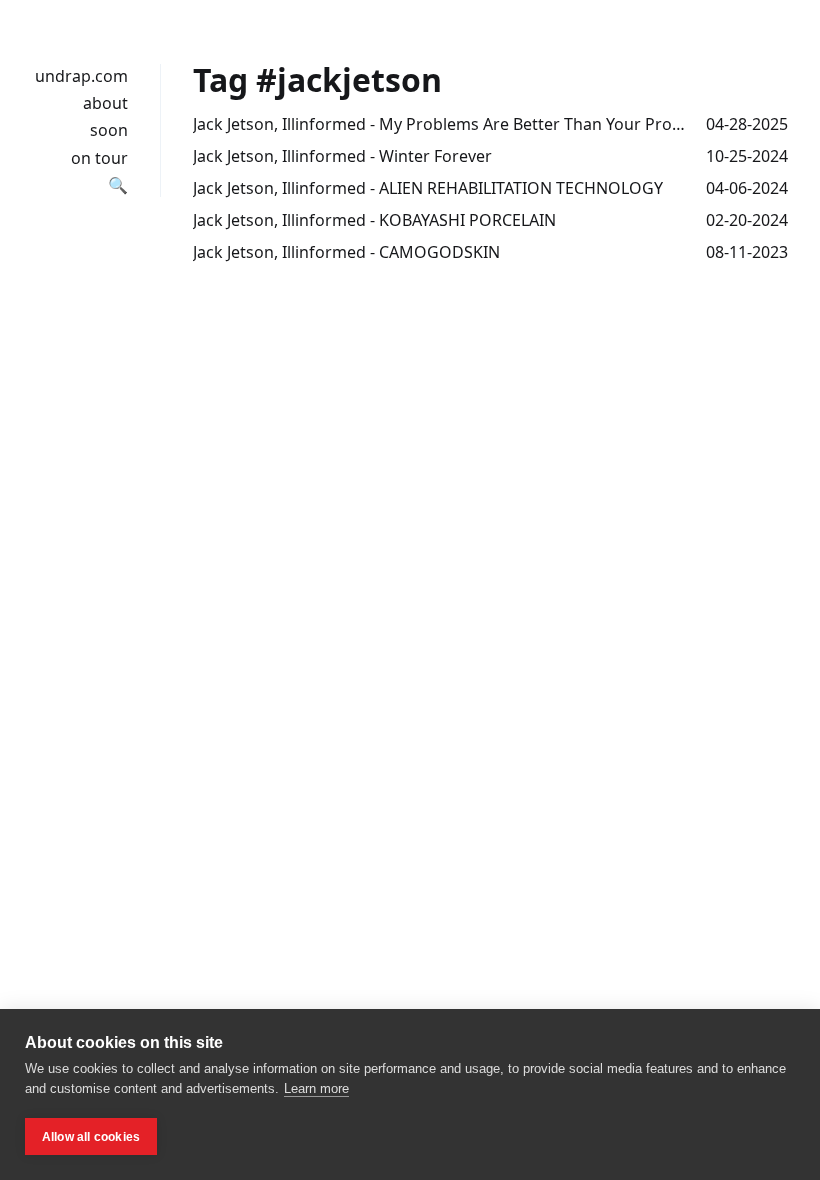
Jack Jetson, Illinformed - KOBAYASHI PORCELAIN (374, 220)
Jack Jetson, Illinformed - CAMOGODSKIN (346, 252)
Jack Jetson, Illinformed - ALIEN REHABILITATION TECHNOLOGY (428, 188)
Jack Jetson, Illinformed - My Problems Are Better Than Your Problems (441, 124)
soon (109, 130)
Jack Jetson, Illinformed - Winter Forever (342, 156)
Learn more (316, 1088)
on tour (99, 158)
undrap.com (81, 76)
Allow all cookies (91, 1137)
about (105, 103)
